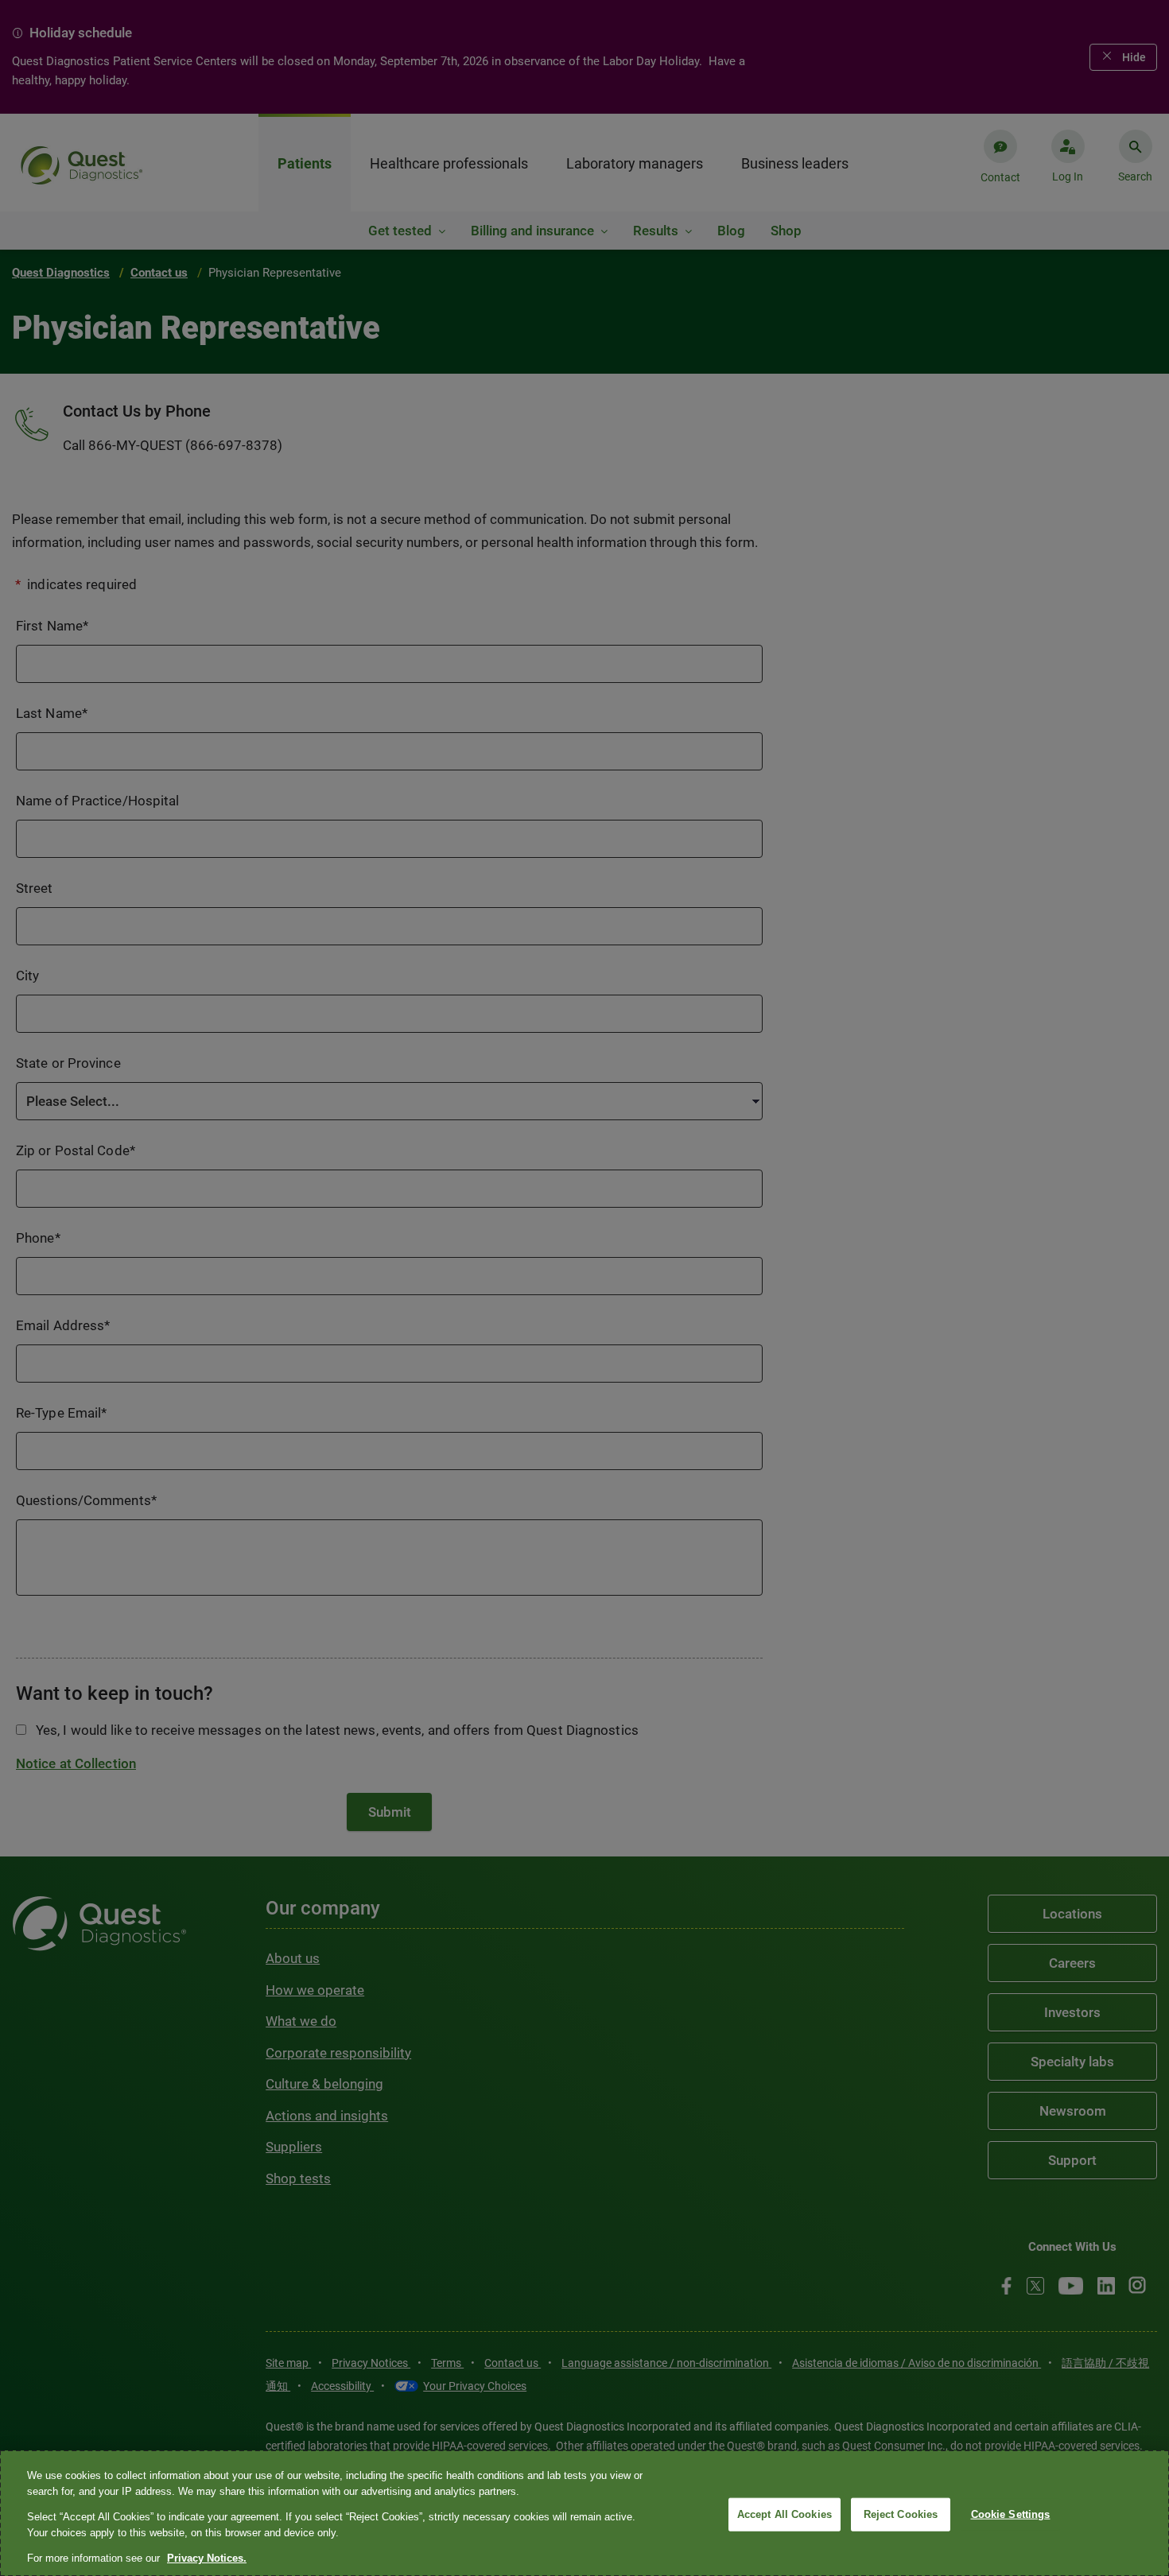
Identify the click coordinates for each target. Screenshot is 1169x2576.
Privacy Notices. (207, 2558)
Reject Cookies (901, 2514)
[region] (584, 2513)
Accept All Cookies (785, 2514)
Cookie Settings (1011, 2514)
